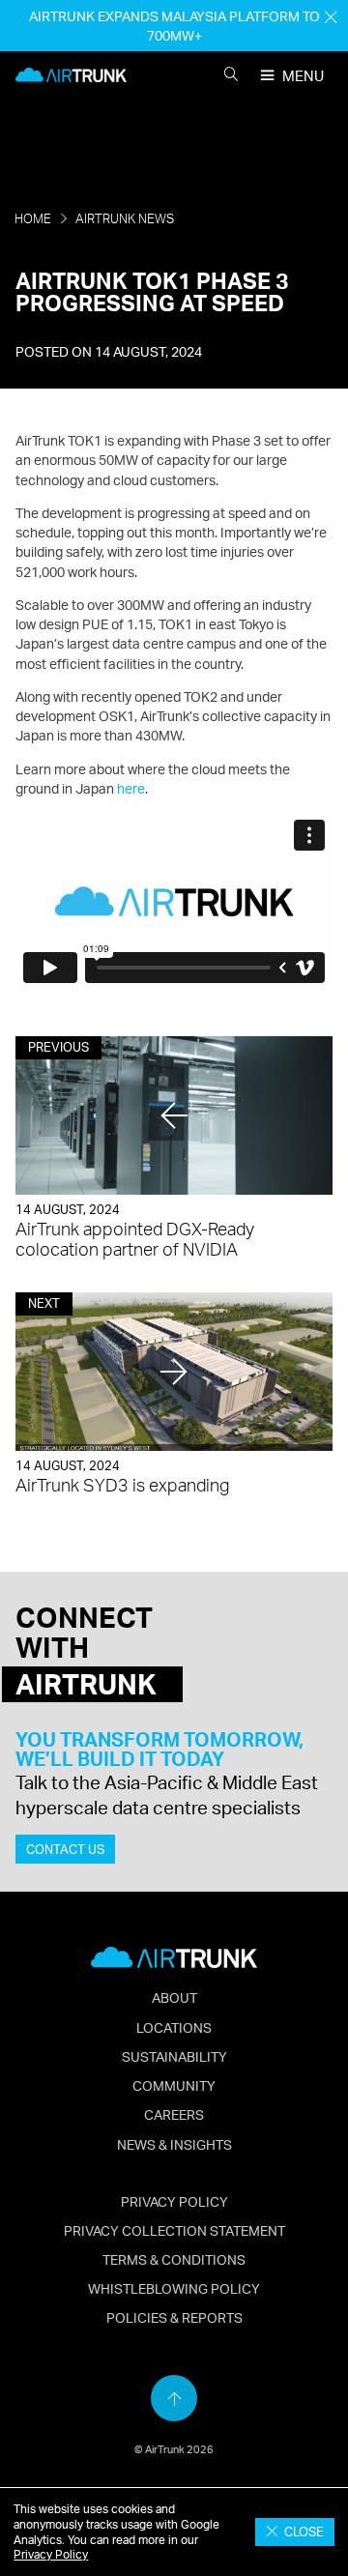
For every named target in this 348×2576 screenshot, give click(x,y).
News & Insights (174, 2144)
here (131, 788)
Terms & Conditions (174, 2259)
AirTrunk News (125, 218)
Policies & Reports (174, 2317)
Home (33, 218)
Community (174, 2085)
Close (301, 2532)
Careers (174, 2114)
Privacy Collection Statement (174, 2230)
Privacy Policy (51, 2554)
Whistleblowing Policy (174, 2288)
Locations (174, 2027)
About (174, 1997)
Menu (303, 76)
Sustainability (174, 2056)
